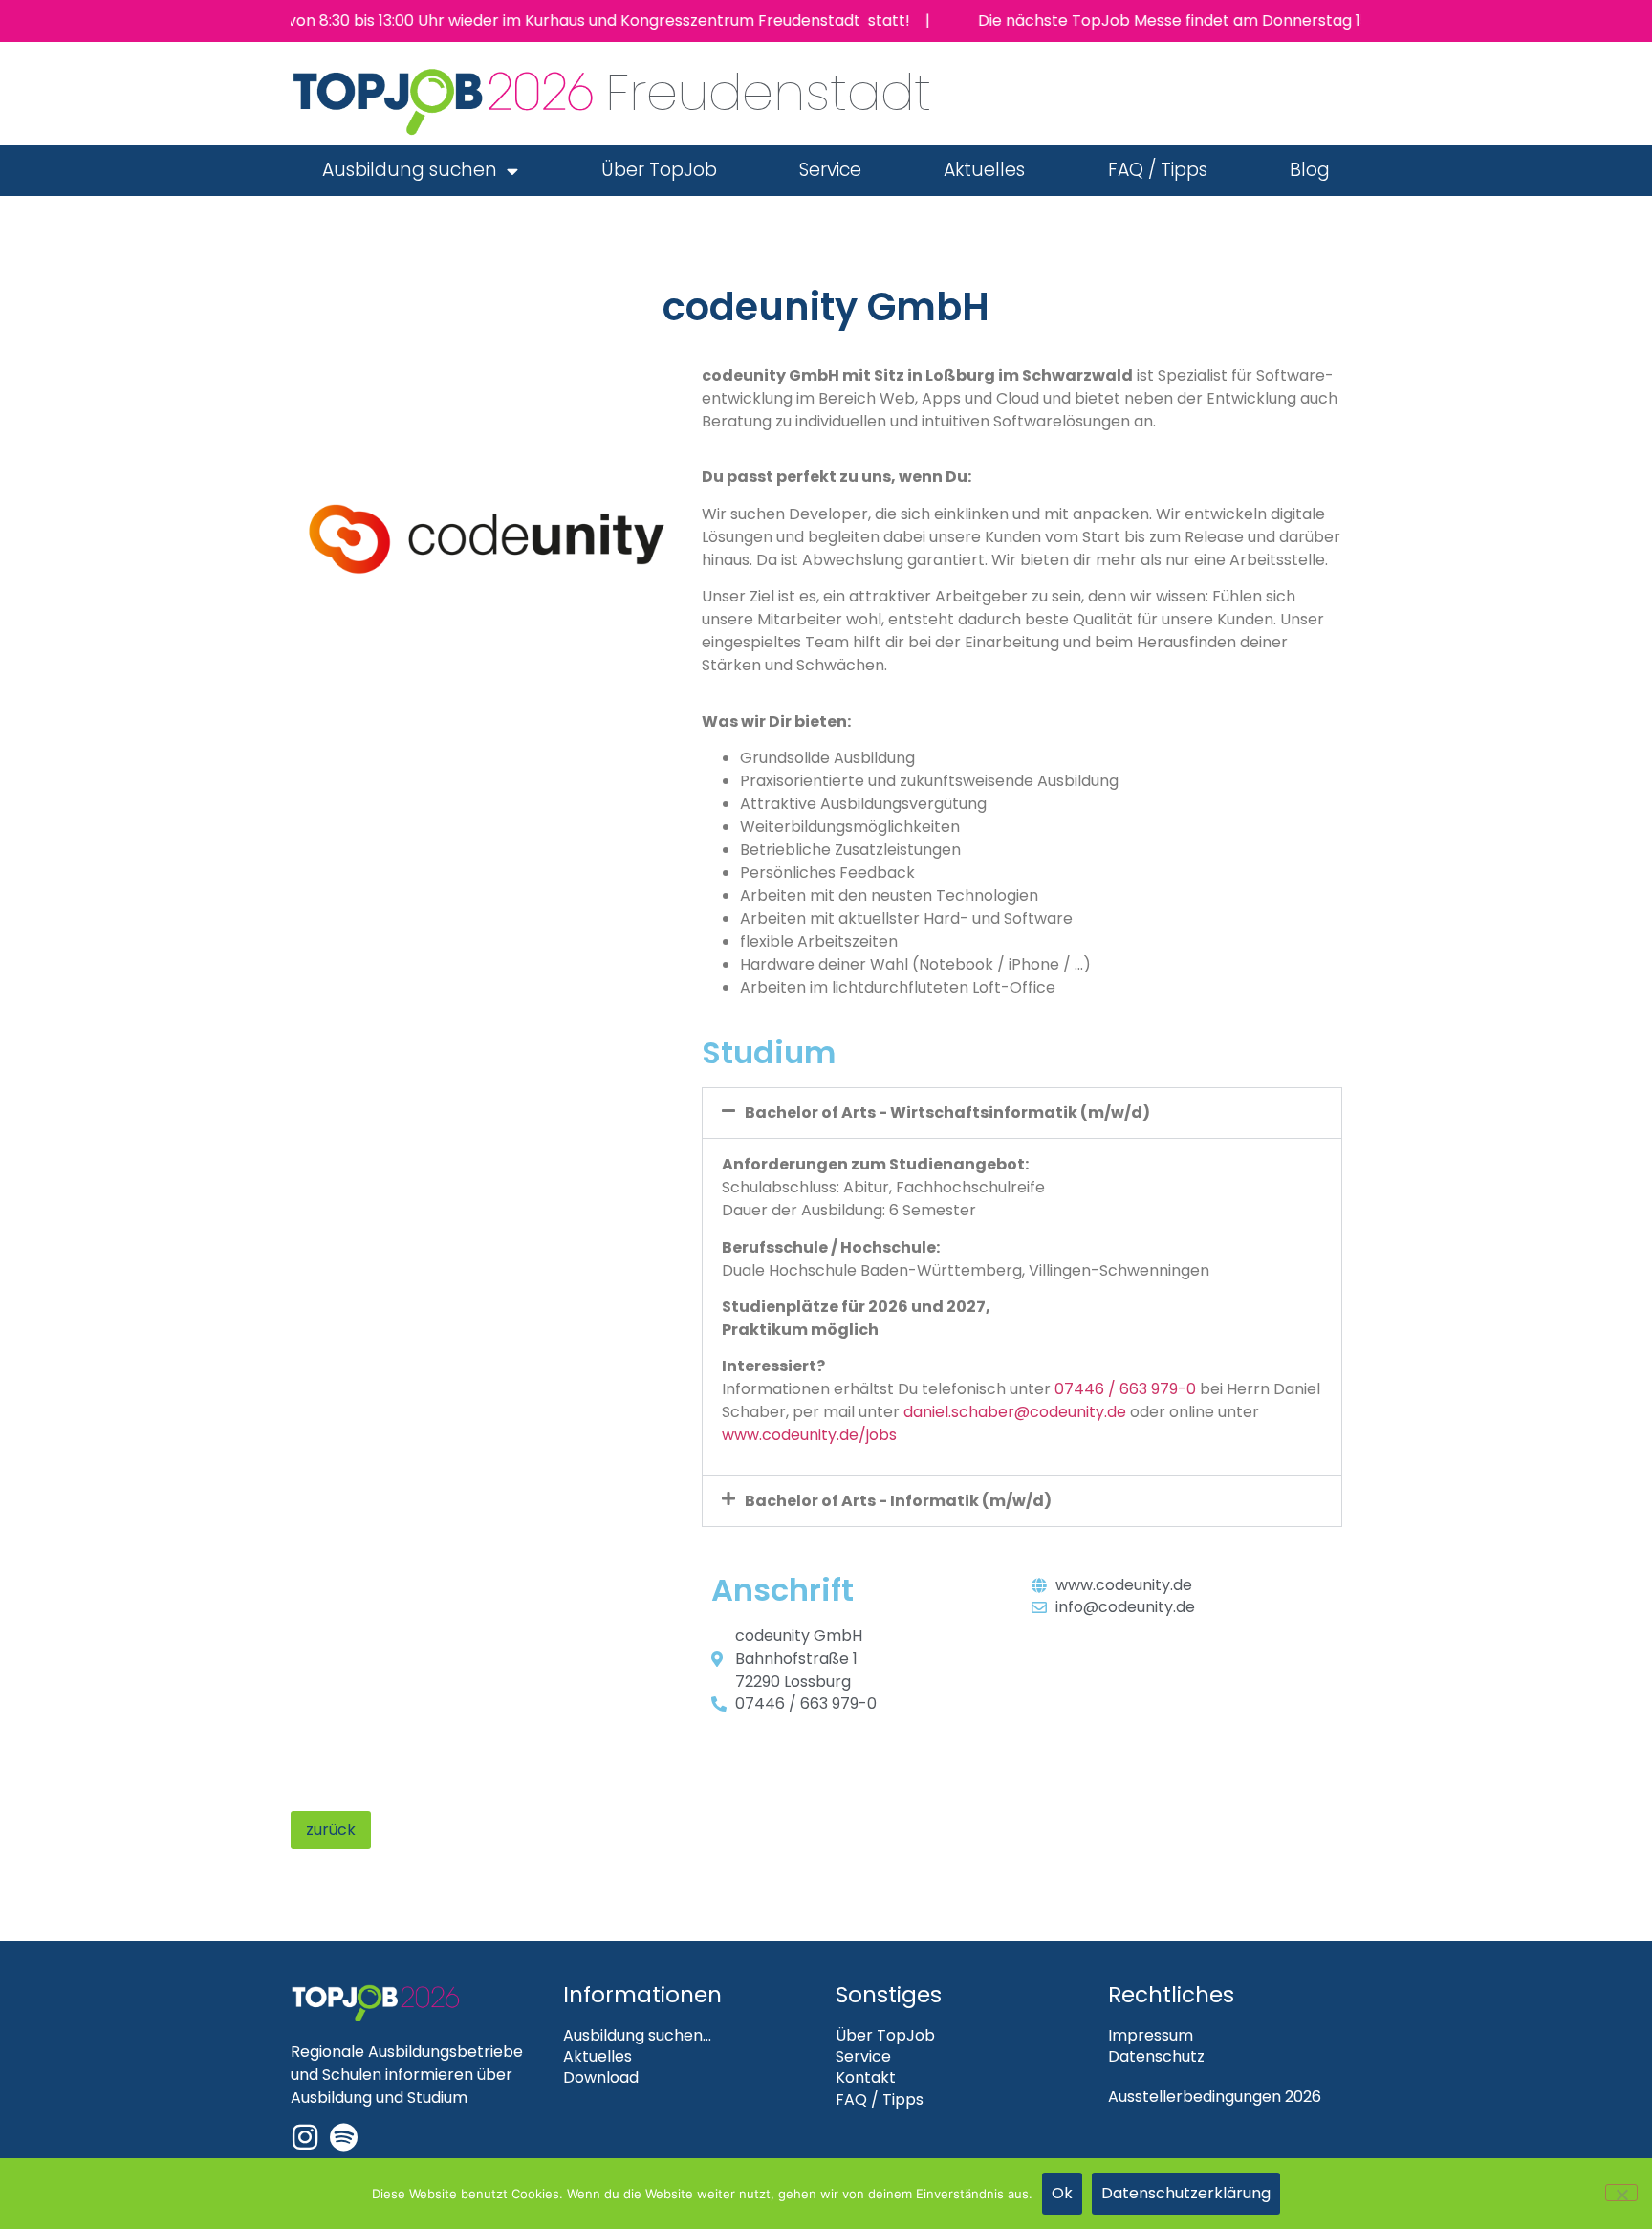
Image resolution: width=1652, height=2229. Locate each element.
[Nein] (1621, 2193)
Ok (1062, 2193)
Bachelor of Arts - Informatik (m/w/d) (898, 1501)
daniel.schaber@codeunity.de (1015, 1412)
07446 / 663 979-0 (1125, 1389)
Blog (1310, 170)
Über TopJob (659, 170)
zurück (331, 1830)
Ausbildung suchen (410, 170)
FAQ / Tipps (1158, 170)
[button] (1022, 1113)
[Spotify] (343, 2137)
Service (830, 170)
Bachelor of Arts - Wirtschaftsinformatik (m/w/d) (947, 1113)
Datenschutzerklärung (1186, 2193)
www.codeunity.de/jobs (809, 1435)
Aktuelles (984, 170)
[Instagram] (305, 2137)
